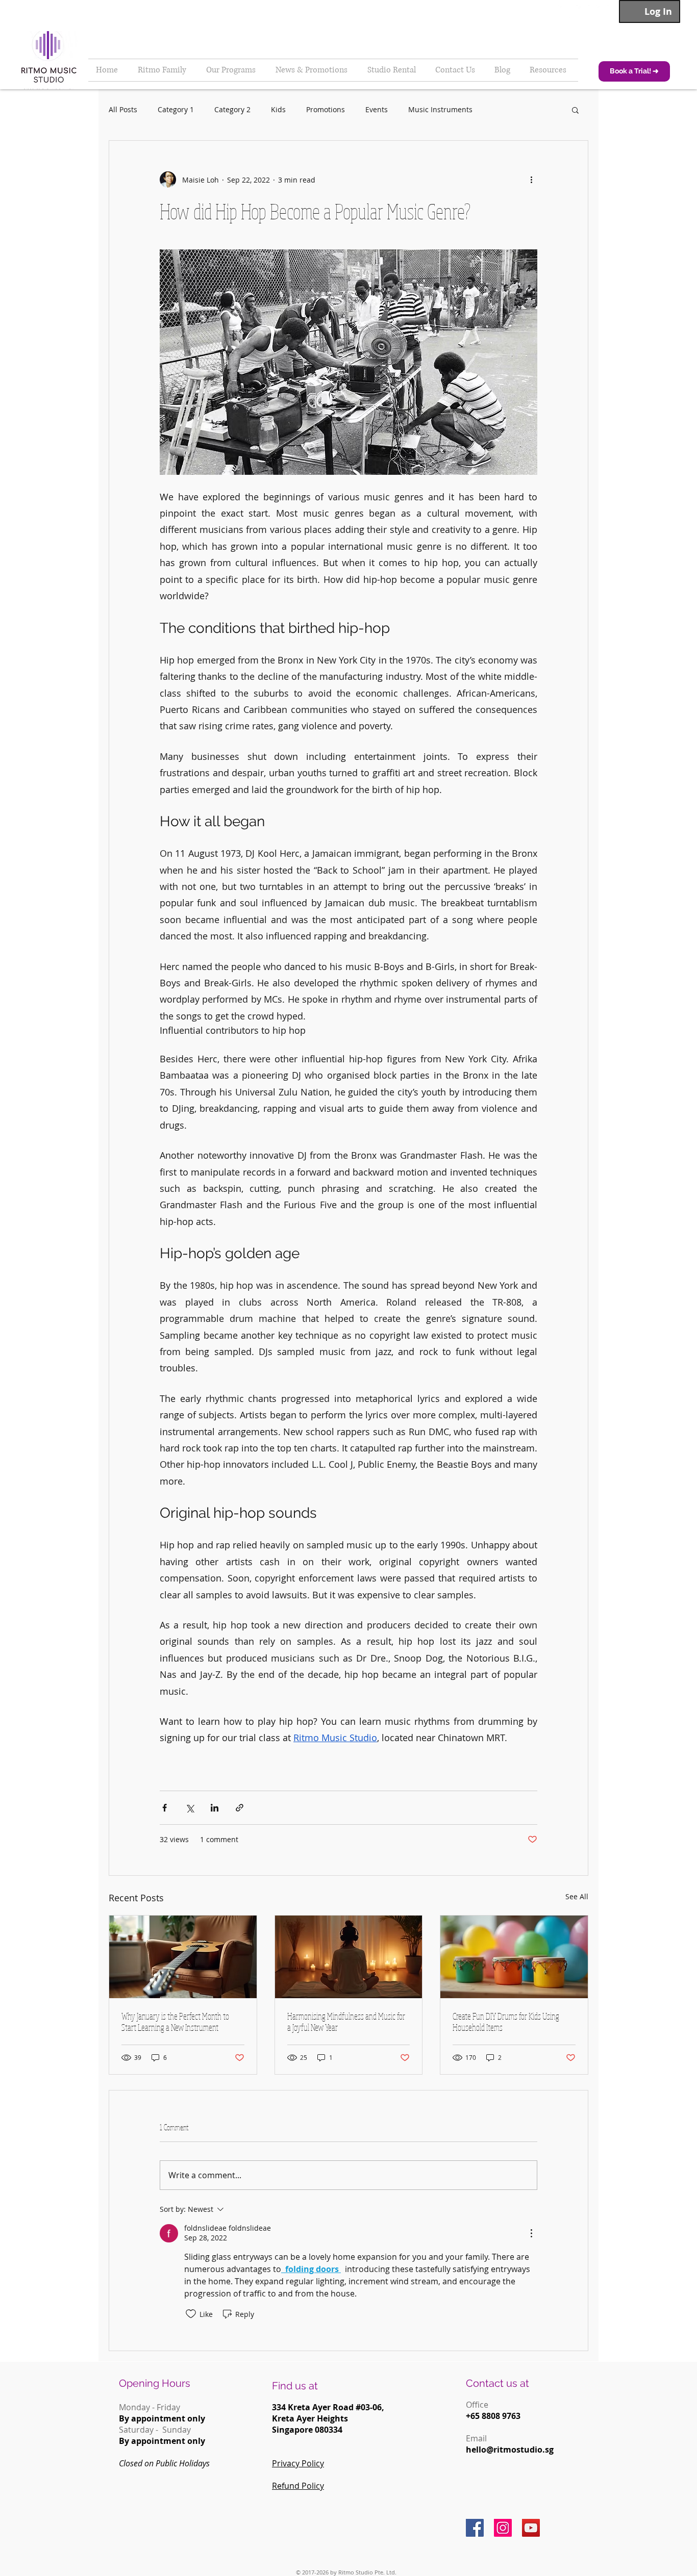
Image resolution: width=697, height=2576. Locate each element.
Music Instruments (440, 109)
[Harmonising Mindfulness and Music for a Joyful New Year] (349, 1957)
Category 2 (232, 109)
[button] (575, 110)
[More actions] (531, 180)
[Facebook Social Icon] (475, 2528)
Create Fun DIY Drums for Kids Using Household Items (506, 2022)
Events (377, 109)
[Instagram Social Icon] (503, 2528)
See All (577, 1896)
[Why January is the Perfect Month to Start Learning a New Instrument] (183, 1957)
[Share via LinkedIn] (215, 1808)
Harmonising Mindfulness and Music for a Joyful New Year (346, 2022)
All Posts (123, 109)
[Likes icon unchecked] (191, 2314)
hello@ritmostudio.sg (510, 2450)
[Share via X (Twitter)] (190, 1808)
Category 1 (176, 109)
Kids (278, 109)
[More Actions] (531, 2233)
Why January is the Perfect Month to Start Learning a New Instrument (175, 2022)
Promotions (326, 109)
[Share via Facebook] (165, 1808)
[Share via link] (240, 1808)
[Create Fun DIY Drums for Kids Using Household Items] (514, 1957)
